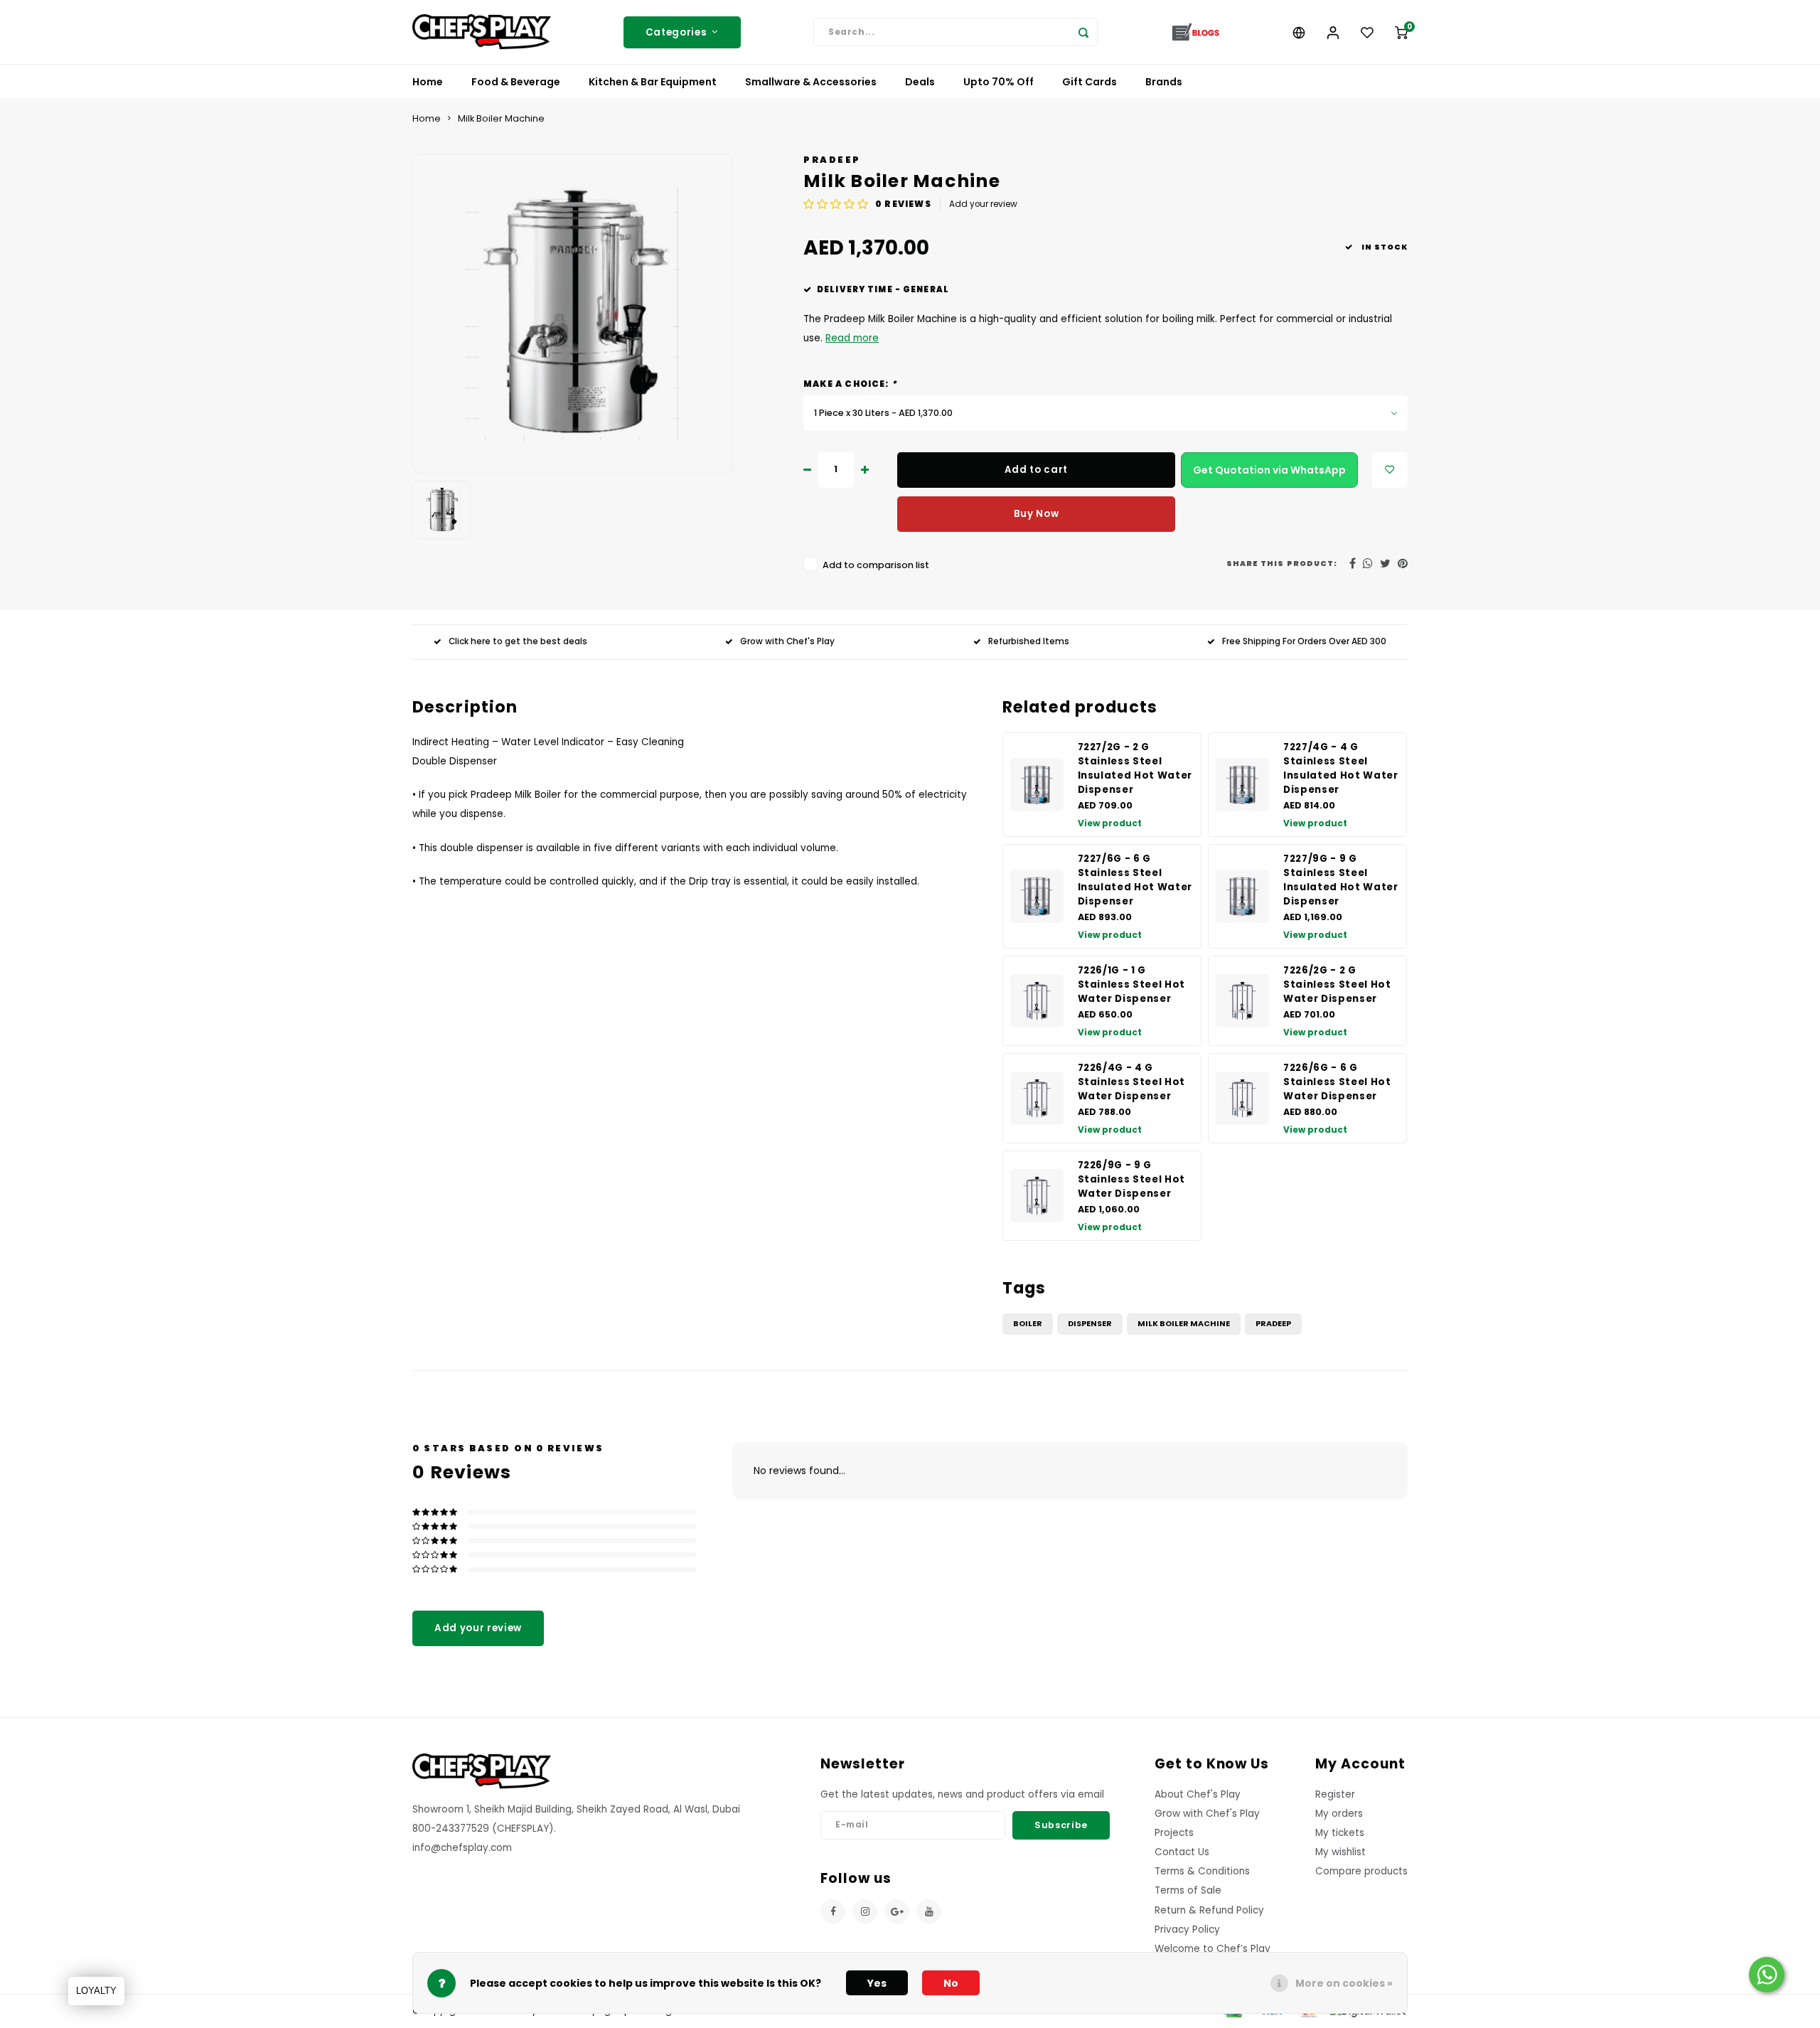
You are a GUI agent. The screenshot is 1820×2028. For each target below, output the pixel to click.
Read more (852, 338)
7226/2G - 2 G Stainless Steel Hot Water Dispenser (1337, 984)
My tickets (1340, 1833)
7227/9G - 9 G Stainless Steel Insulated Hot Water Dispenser (1341, 880)
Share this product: (1282, 564)
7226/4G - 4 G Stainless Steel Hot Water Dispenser (1132, 1082)
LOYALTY (96, 1991)
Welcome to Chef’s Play (1213, 1949)
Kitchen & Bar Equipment (653, 82)
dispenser (1090, 1323)
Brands (1164, 82)
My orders (1339, 1814)
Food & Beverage (516, 82)
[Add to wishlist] (1390, 470)
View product (1110, 823)
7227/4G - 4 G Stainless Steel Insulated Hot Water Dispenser (1341, 768)
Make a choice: (850, 384)
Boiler (1028, 1323)
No (951, 1983)
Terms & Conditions (1202, 1871)
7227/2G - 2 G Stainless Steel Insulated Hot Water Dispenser (1135, 768)
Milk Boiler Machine (501, 118)
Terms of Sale (1188, 1890)
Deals (920, 82)
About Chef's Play (1198, 1794)
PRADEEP (832, 160)
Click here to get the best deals (518, 641)
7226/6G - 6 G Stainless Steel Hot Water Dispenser (1337, 1082)
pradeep (1273, 1323)
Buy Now (1037, 514)
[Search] (1083, 32)
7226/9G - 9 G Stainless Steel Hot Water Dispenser (1132, 1179)
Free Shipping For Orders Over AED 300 (1304, 641)
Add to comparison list (876, 565)
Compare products (1361, 1871)
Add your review (983, 204)
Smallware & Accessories (811, 82)
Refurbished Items (1029, 641)
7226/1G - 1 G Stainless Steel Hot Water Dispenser (1132, 984)
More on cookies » (1344, 1983)
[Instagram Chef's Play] (865, 1912)
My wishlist (1340, 1852)
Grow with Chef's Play (787, 641)
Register (1335, 1794)
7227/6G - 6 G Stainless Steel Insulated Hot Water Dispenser (1135, 880)
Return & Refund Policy (1209, 1910)
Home (428, 82)
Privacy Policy (1187, 1930)
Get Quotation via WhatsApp (1269, 470)
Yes (877, 1983)
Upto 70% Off (999, 82)
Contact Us (1182, 1852)
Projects (1174, 1833)
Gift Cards (1090, 82)
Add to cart (1036, 470)
